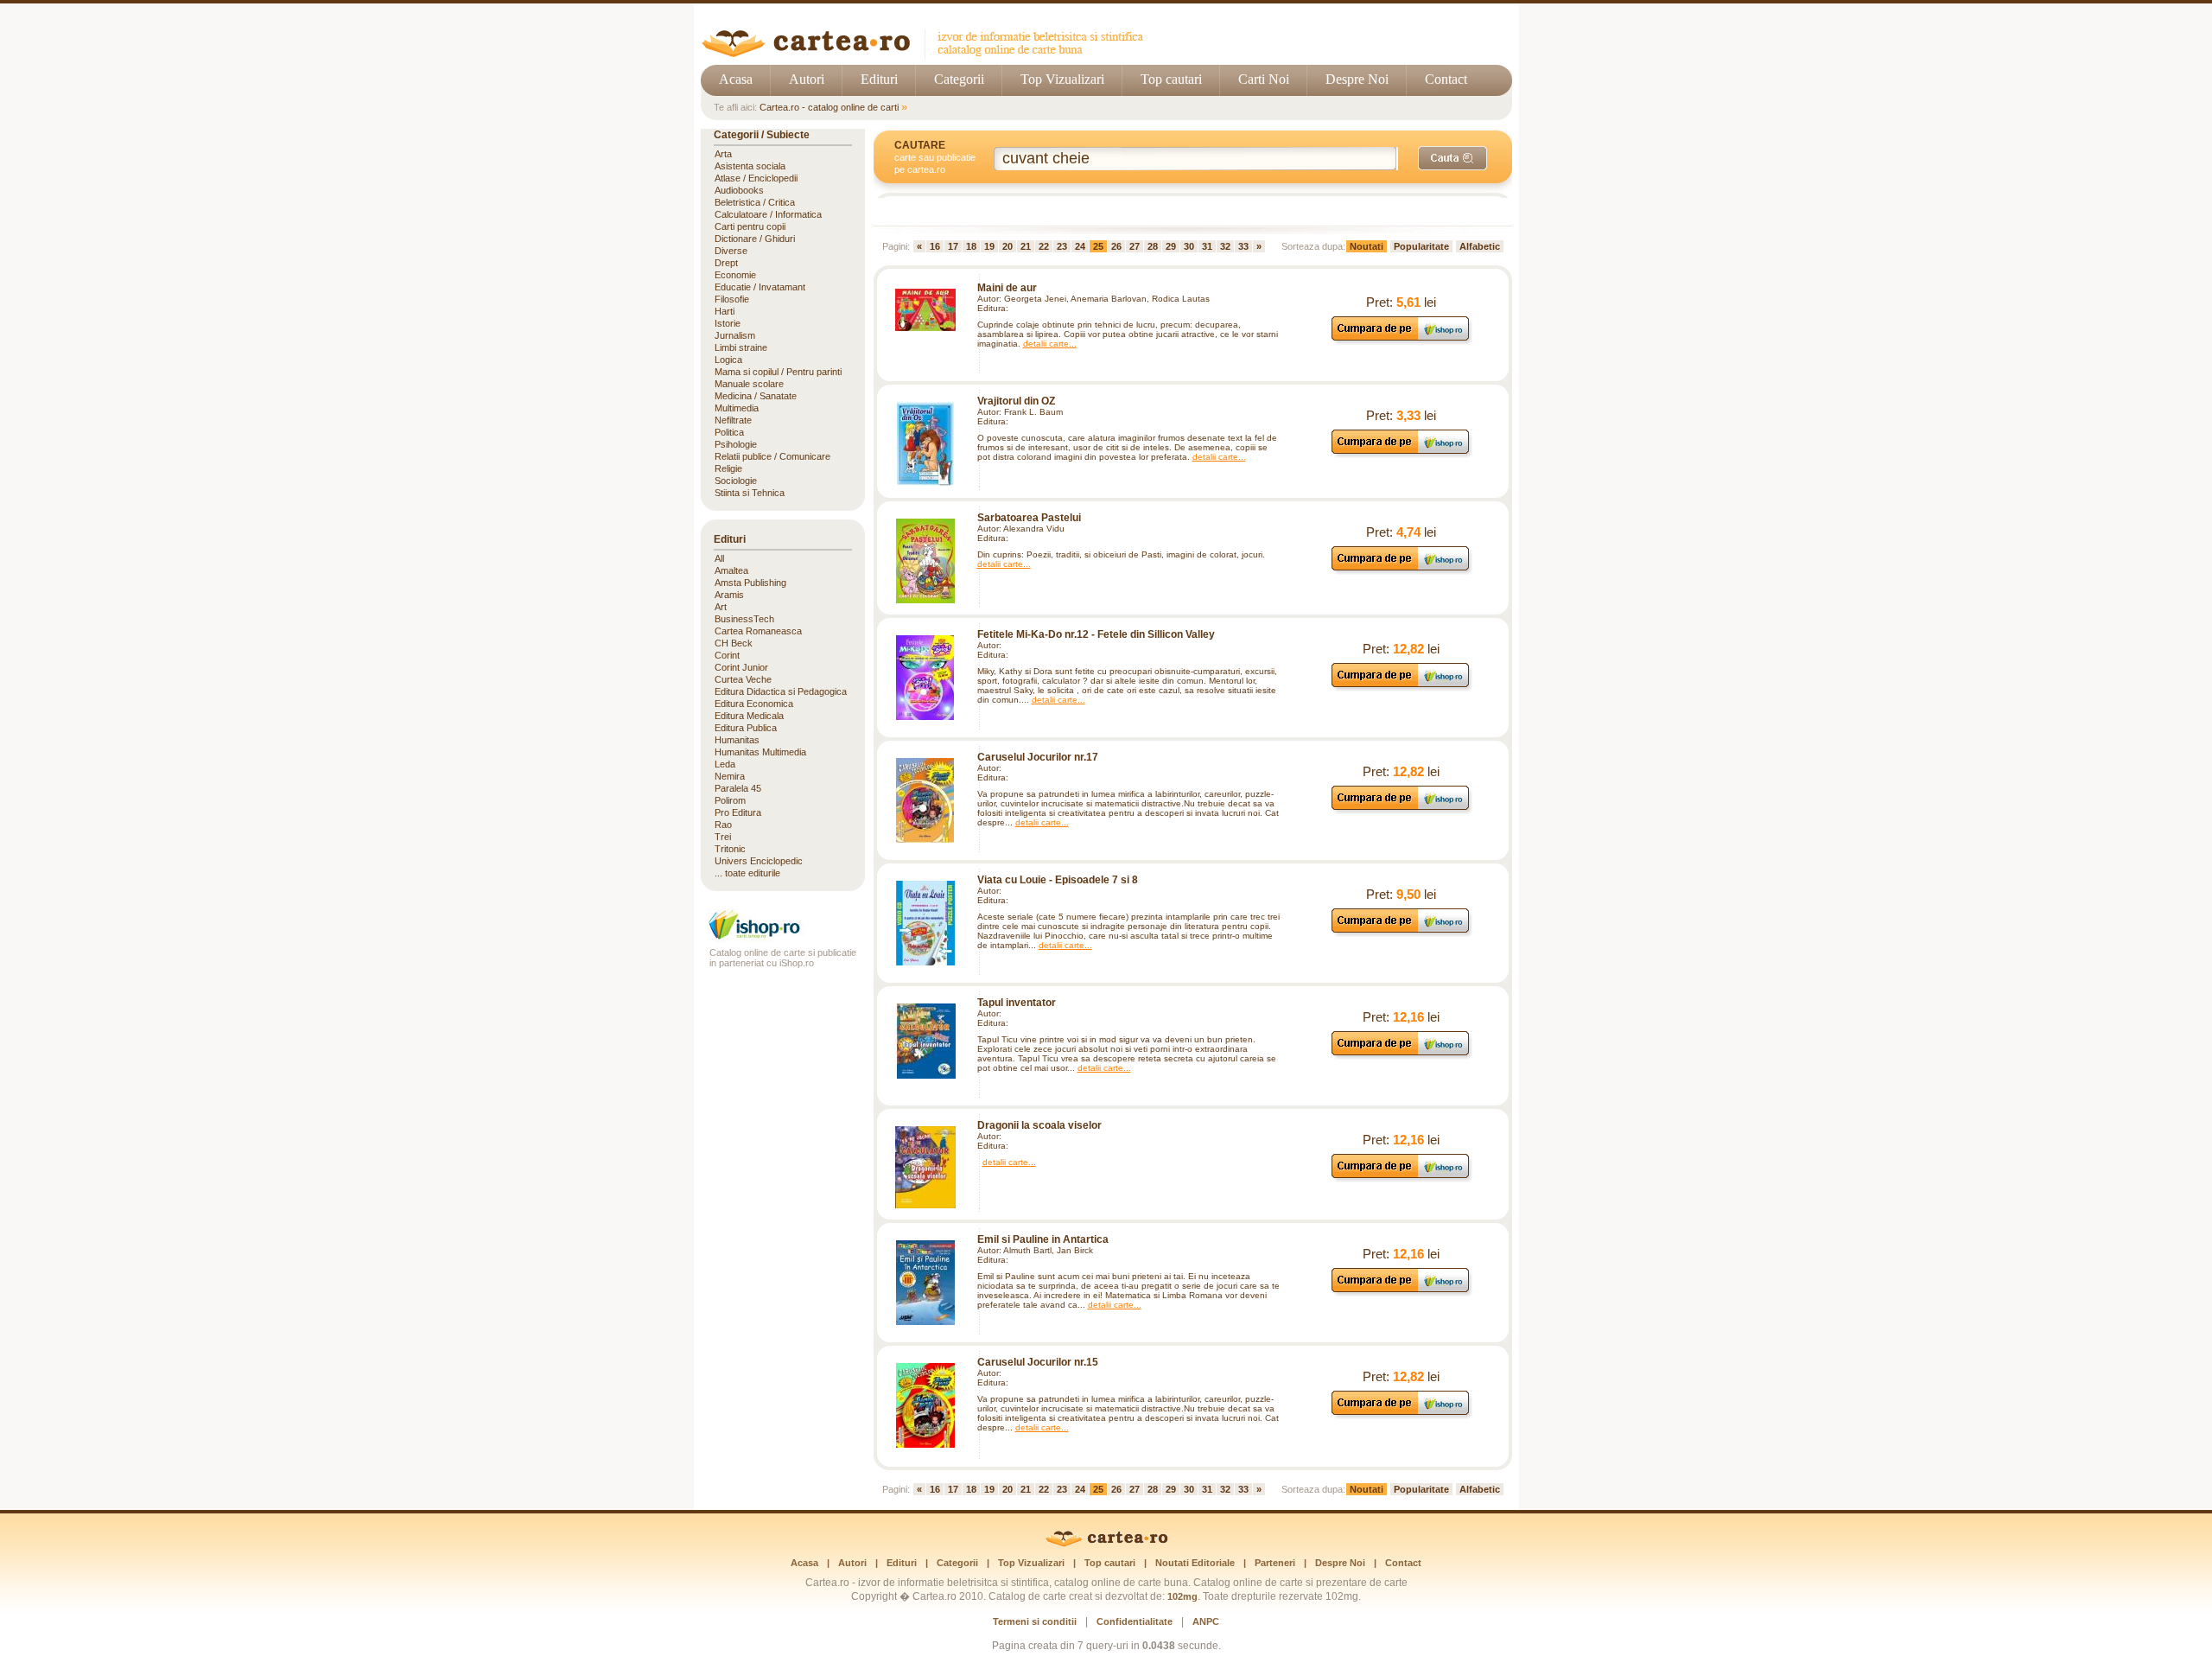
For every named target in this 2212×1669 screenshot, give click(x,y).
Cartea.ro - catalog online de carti (829, 107)
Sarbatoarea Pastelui (1029, 518)
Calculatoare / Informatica (768, 214)
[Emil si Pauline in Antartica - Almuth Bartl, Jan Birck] (925, 1283)
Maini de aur (1007, 288)
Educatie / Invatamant (760, 287)
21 (1026, 246)
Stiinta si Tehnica (750, 493)
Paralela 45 (738, 788)
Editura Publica (746, 728)
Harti (725, 311)
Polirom (730, 800)
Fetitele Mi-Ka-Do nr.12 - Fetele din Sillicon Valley (1096, 634)
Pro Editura (738, 812)
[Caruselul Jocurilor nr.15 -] (925, 1405)
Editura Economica (754, 704)
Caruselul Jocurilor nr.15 (1038, 1362)
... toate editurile (747, 873)
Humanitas (737, 740)
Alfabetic (1480, 246)
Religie (728, 468)
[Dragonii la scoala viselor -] (925, 1167)
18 (971, 246)
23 (1062, 246)
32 (1225, 246)
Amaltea (731, 570)
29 (1171, 246)
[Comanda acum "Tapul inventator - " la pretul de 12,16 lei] (1401, 1055)
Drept (726, 263)
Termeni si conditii (1035, 1621)
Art (721, 607)
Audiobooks (739, 190)
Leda (725, 764)
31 (1207, 246)
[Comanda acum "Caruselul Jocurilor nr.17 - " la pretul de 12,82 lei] (1401, 809)
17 (953, 246)
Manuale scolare (749, 384)
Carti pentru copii (750, 226)
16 (935, 246)
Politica (729, 432)
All (719, 558)
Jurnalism (735, 335)
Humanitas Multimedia (760, 752)
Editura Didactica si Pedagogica (781, 691)
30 (1189, 246)
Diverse (731, 251)
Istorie (728, 323)
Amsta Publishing (750, 583)
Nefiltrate (733, 420)
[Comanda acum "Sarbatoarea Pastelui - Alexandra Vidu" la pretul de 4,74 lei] (1401, 570)
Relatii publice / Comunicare (772, 456)
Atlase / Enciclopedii (756, 178)
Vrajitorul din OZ (1016, 401)
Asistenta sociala (750, 166)
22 (1044, 246)
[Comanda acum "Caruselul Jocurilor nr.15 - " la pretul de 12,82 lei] (1401, 1414)
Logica (728, 360)
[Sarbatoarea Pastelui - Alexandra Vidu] (925, 561)
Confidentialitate (1135, 1621)
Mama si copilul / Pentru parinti (778, 372)
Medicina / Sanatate (756, 396)
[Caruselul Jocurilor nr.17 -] (925, 800)
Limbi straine (741, 347)
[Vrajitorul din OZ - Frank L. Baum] (925, 444)
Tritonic (730, 849)
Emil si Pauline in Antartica (1043, 1239)
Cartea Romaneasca (758, 631)
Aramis (729, 595)
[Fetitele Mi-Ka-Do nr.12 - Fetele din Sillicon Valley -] (925, 678)
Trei (723, 837)
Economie (735, 275)
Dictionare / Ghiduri (755, 239)
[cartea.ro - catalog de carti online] (1106, 1544)
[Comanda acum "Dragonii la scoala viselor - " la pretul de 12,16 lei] (1401, 1178)
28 (1153, 246)
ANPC (1206, 1621)
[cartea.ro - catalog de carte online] (928, 54)
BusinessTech (744, 619)
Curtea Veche (743, 679)
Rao (723, 825)
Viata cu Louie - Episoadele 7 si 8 (1058, 880)
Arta (723, 154)
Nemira (730, 776)
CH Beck (734, 643)
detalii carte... (1050, 344)
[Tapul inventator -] (925, 1041)
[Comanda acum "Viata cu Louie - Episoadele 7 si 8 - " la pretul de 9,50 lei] (1401, 932)
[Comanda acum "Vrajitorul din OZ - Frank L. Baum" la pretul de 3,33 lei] (1401, 453)
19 (989, 246)
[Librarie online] (783, 937)
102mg (1182, 1596)
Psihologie (736, 444)
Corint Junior (741, 667)
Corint (727, 655)
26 (1116, 246)
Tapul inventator (1017, 1003)
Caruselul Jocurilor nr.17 (1038, 757)
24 (1080, 246)
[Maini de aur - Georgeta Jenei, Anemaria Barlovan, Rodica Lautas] (925, 310)
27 (1135, 246)
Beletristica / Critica (755, 202)
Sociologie (736, 481)
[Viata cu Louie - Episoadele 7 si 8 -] (925, 923)
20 (1007, 246)
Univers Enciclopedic (759, 861)
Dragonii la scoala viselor (1039, 1125)
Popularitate (1421, 246)
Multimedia (737, 408)
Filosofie (732, 299)
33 (1243, 246)
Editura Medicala (749, 716)
